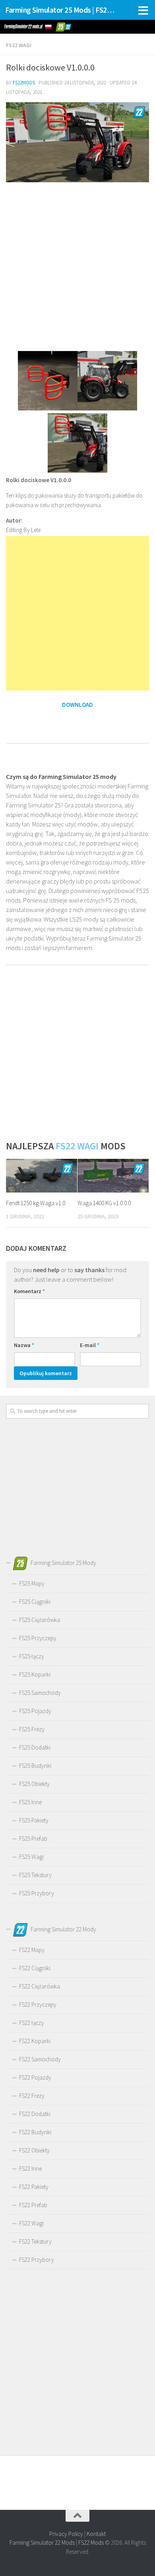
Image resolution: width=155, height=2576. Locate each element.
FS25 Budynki (35, 1766)
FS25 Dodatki (35, 1747)
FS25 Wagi (31, 1857)
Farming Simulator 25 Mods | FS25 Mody (61, 10)
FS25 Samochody (40, 1693)
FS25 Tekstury (35, 1875)
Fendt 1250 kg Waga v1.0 (36, 1203)
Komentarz (29, 1291)
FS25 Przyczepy (38, 1638)
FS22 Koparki (35, 2041)
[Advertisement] (77, 266)
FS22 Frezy (32, 2096)
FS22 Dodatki (35, 2114)
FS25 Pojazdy (35, 1711)
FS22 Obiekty (34, 2150)
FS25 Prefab (33, 1839)
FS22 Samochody (40, 2059)
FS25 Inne (30, 1802)
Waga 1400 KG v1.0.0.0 (104, 1203)
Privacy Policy (66, 2534)
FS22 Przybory (37, 2260)
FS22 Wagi (19, 45)
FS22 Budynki (35, 2132)
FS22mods (24, 83)
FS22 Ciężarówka (40, 1986)
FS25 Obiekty (34, 1784)
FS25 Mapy (32, 1583)
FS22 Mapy (32, 1950)
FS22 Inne (30, 2169)
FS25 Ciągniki (35, 1602)
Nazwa (24, 1345)
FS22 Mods (91, 2543)
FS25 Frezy (32, 1729)
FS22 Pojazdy (35, 2077)
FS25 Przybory (37, 1893)
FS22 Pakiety (34, 2187)
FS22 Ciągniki (35, 1968)
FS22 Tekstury (35, 2241)
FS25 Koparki (35, 1674)
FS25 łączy (32, 1656)
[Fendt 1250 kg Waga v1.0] (42, 1176)
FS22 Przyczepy (38, 2005)
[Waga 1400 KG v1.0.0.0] (113, 1176)
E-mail (90, 1345)
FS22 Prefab (33, 2205)
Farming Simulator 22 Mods (42, 2543)
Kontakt (96, 2534)
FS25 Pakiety (34, 1820)
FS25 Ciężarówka (40, 1620)
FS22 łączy (32, 2023)
